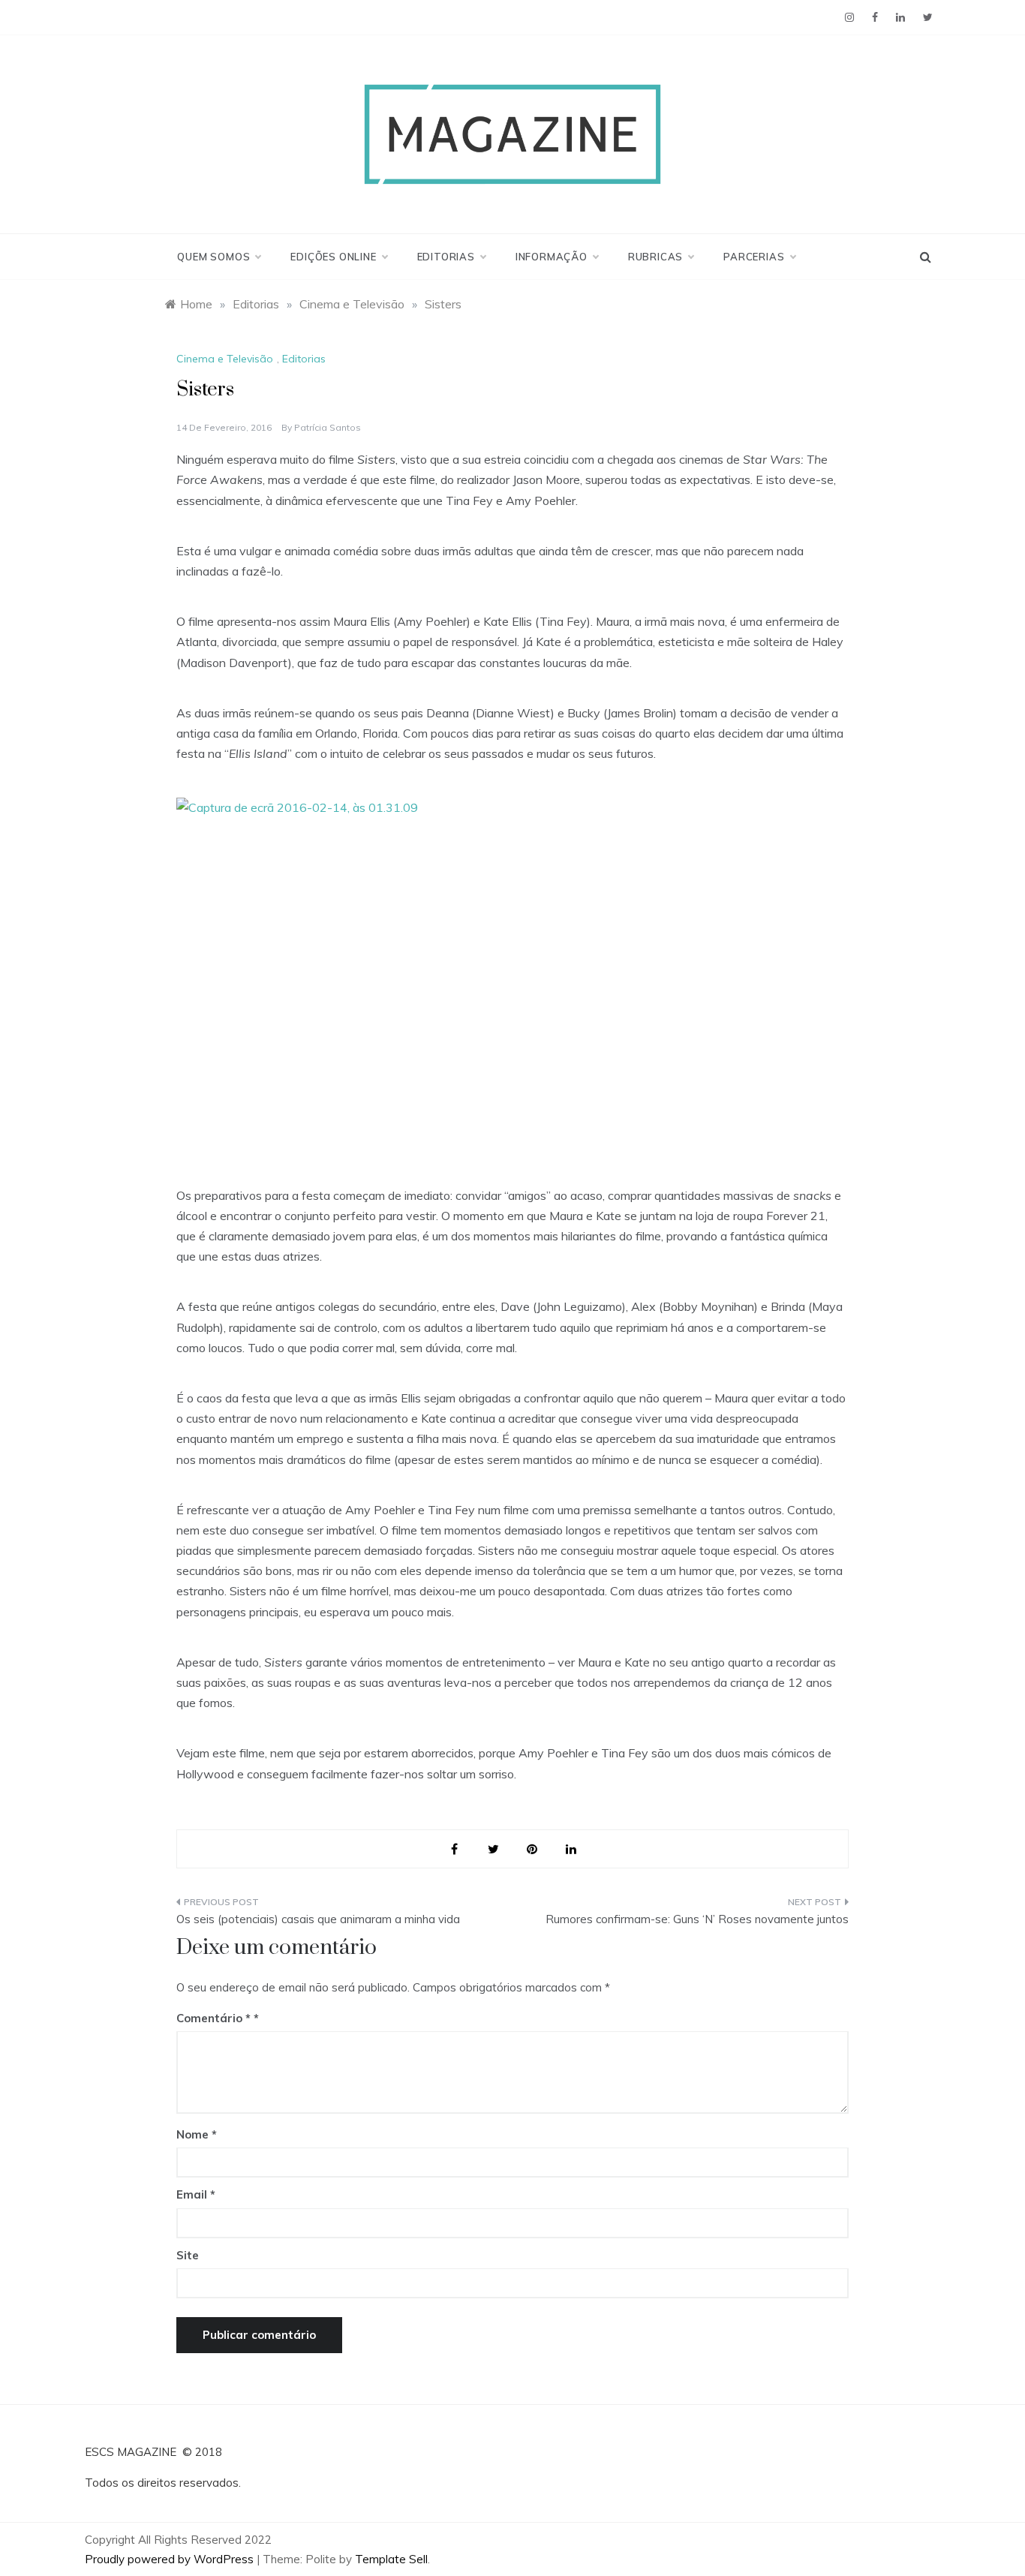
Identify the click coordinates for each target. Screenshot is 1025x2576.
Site (188, 2255)
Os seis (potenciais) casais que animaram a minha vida (318, 1919)
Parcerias (754, 257)
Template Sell (391, 2559)
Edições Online (333, 257)
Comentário (213, 2018)
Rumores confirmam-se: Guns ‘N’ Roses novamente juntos (697, 1919)
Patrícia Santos (328, 427)
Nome (197, 2134)
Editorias (446, 257)
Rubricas (655, 257)
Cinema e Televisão (225, 359)
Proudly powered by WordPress (171, 2559)
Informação (552, 257)
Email (196, 2194)
